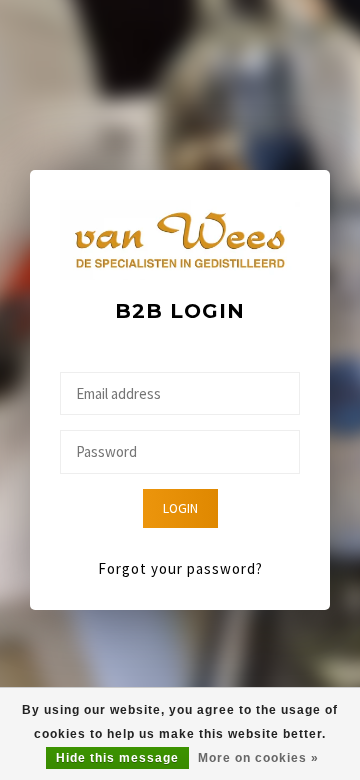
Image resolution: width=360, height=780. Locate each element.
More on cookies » (258, 758)
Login (180, 508)
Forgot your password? (180, 568)
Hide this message (117, 758)
